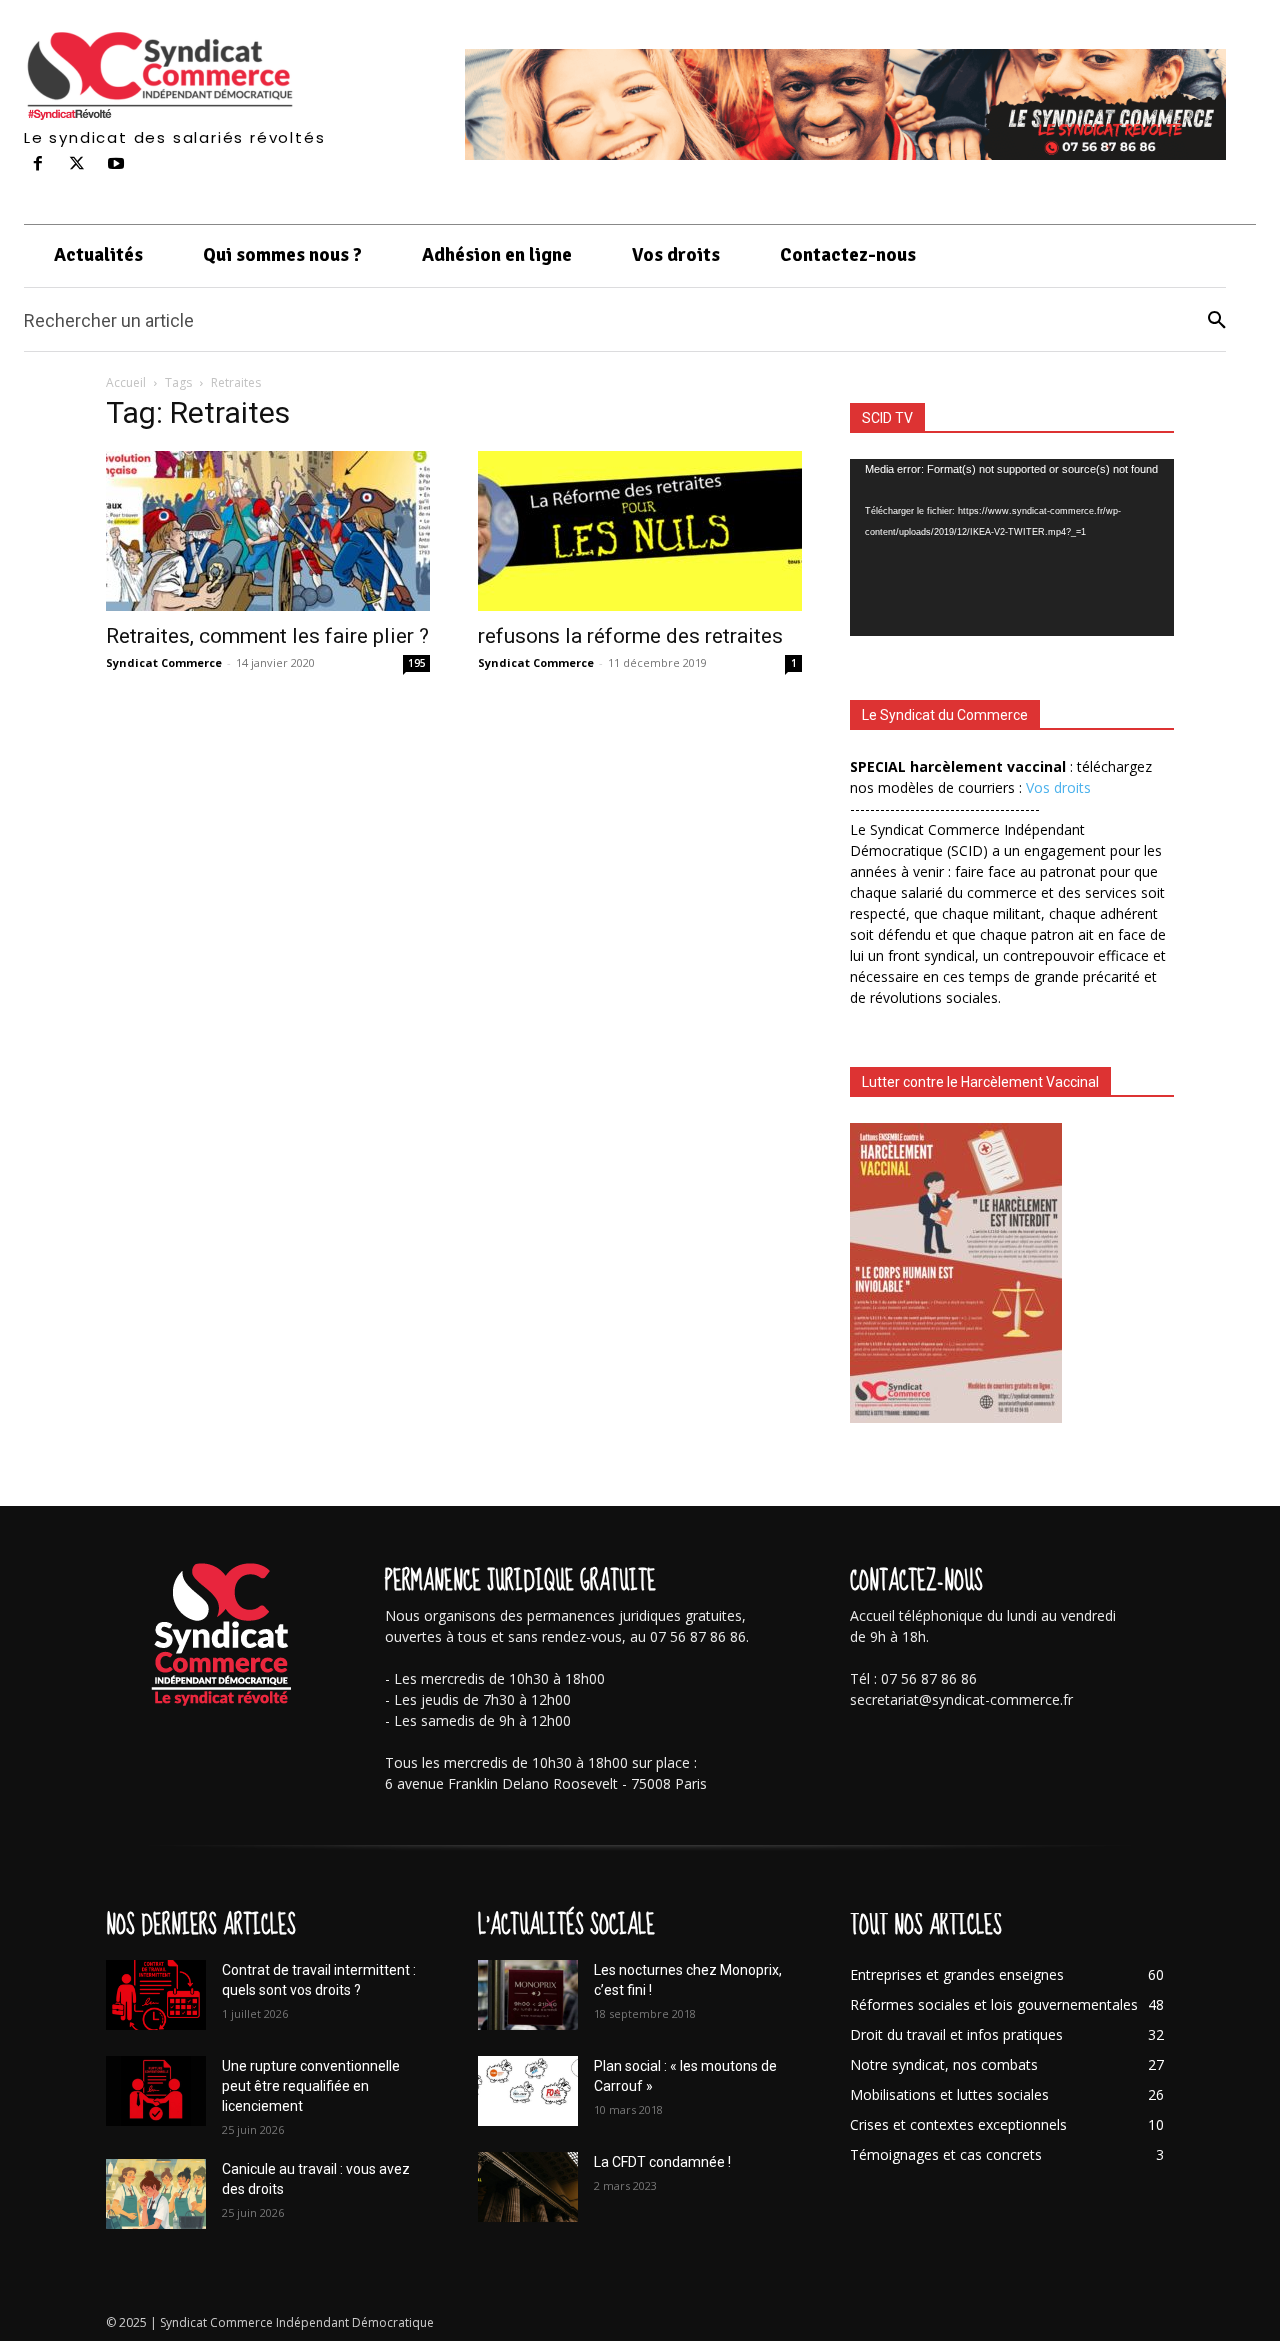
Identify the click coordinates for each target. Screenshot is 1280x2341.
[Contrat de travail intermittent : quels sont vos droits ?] (156, 1995)
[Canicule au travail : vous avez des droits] (156, 2194)
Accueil (126, 382)
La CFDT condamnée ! (662, 2162)
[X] (77, 164)
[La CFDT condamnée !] (528, 2187)
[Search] (1217, 320)
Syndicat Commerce (164, 662)
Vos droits (1058, 787)
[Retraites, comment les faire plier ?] (268, 531)
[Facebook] (38, 164)
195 (417, 663)
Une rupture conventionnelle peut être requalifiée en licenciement (311, 2086)
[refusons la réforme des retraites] (640, 531)
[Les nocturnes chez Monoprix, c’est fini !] (528, 1995)
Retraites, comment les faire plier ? (267, 636)
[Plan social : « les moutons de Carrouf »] (528, 2091)
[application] (1012, 547)
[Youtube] (116, 164)
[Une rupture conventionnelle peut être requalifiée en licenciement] (156, 2091)
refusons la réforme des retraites (630, 636)
